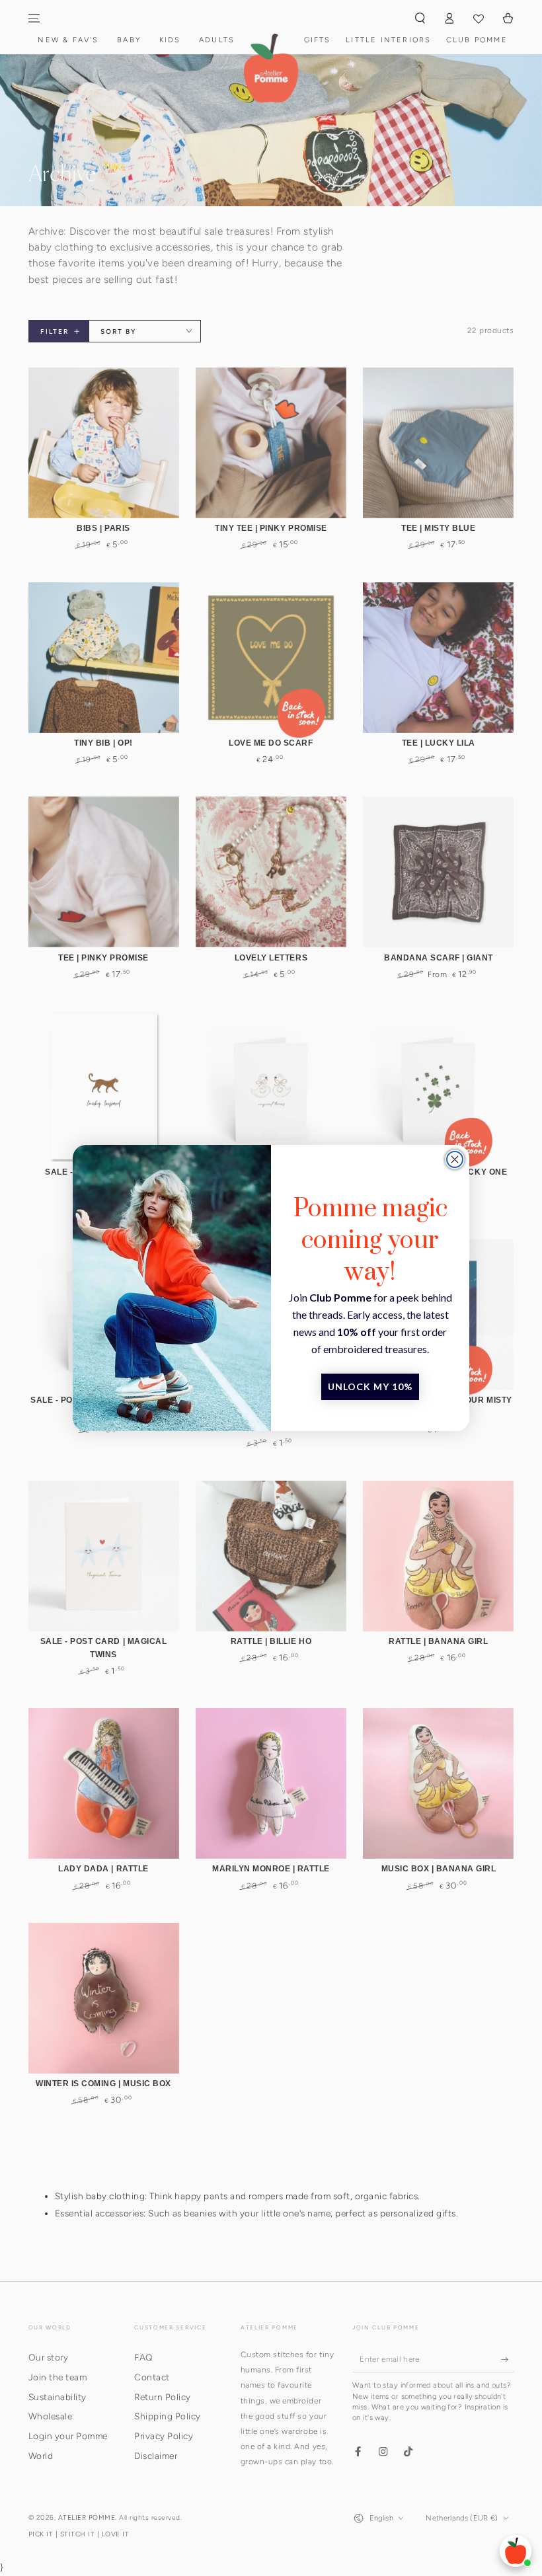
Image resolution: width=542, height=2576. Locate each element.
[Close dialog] (455, 1159)
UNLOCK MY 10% (370, 1386)
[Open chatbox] (516, 2551)
